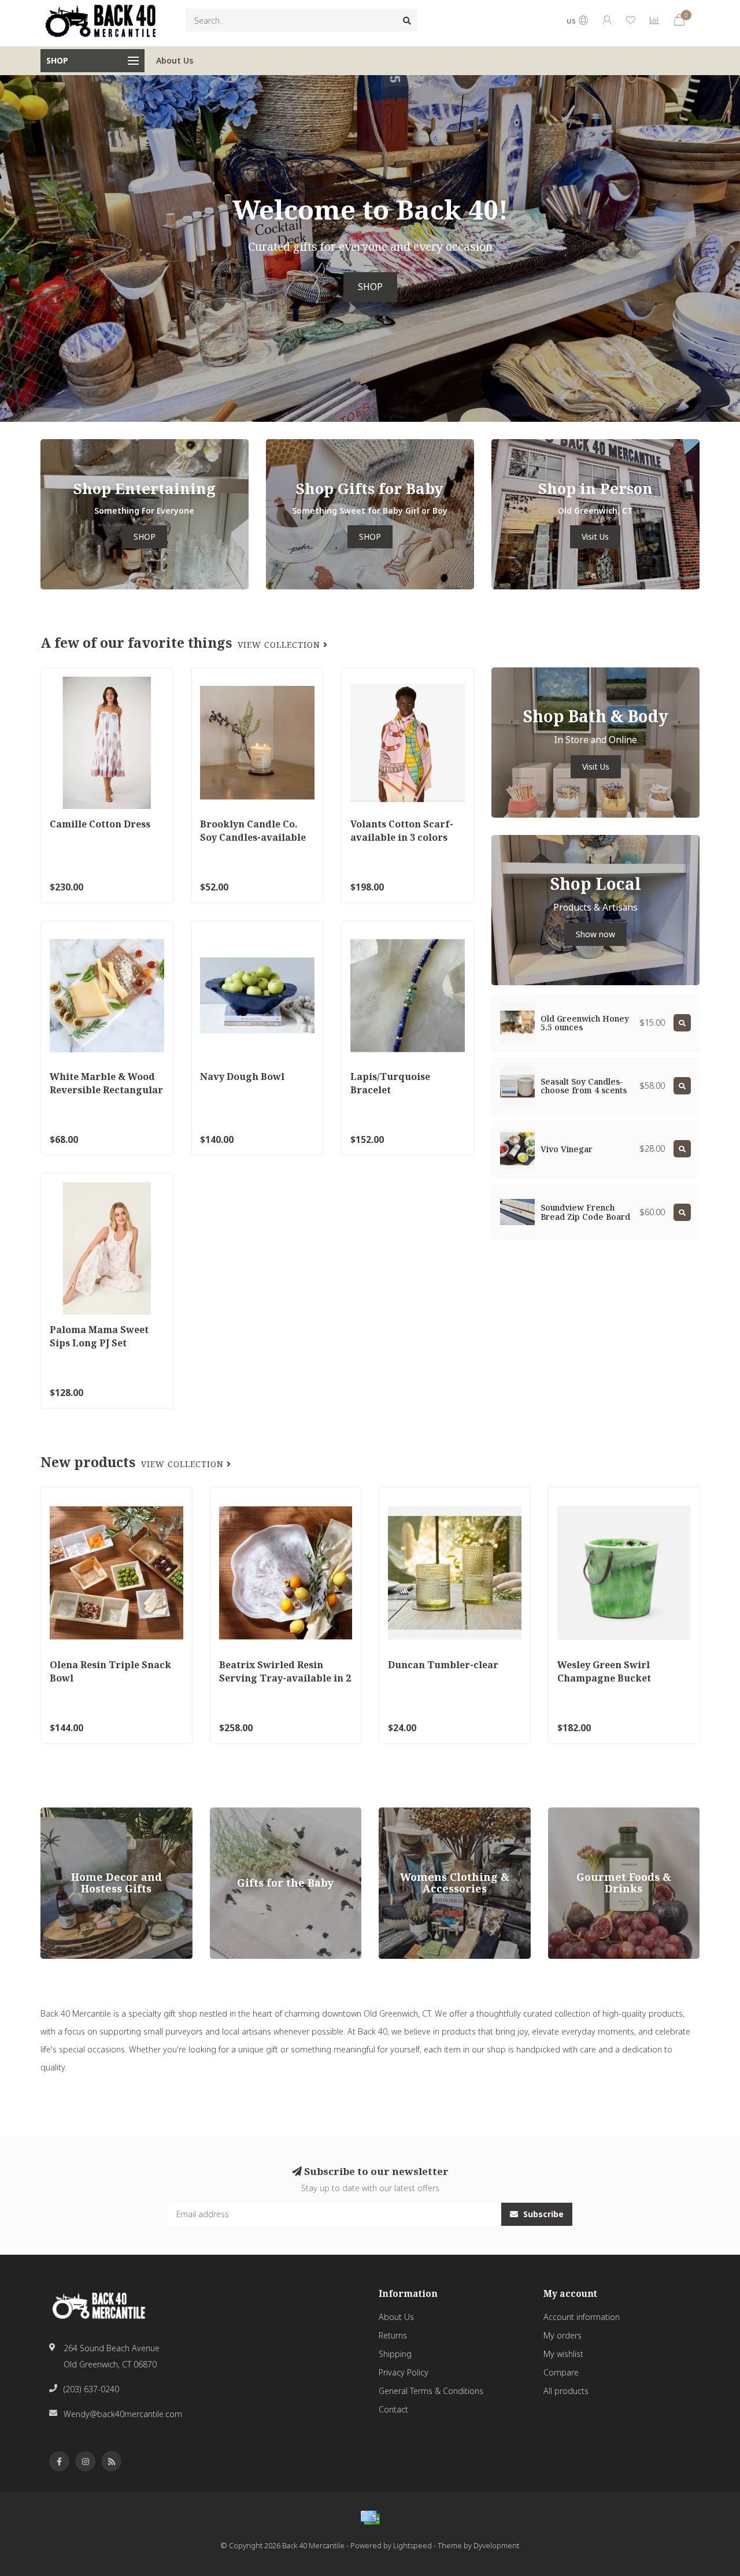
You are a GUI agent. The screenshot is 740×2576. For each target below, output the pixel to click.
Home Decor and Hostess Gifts (99, 1813)
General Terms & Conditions (431, 2391)
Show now (595, 934)
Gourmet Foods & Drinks (595, 1813)
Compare (561, 2372)
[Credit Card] (370, 2518)
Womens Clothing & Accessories (440, 1813)
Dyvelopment (496, 2546)
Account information (582, 2317)
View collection (280, 645)
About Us (175, 60)
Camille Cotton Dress (100, 824)
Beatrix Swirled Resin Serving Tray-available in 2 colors (285, 1678)
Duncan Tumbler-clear (443, 1665)
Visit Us (595, 537)
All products (566, 2391)
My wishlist (563, 2354)
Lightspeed (412, 2546)
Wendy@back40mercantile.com (123, 2414)
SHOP (370, 287)
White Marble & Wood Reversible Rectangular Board (106, 1090)
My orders (563, 2335)
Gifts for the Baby (243, 1813)
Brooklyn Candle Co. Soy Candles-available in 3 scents (253, 837)
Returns (393, 2335)
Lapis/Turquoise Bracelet (390, 1083)
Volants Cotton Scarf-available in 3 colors (402, 831)
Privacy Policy (404, 2372)
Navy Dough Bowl (242, 1077)
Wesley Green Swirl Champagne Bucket (604, 1671)
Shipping (395, 2354)
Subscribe (542, 2214)
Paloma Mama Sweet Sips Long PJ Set (99, 1336)
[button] (9, 248)
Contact (393, 2409)
